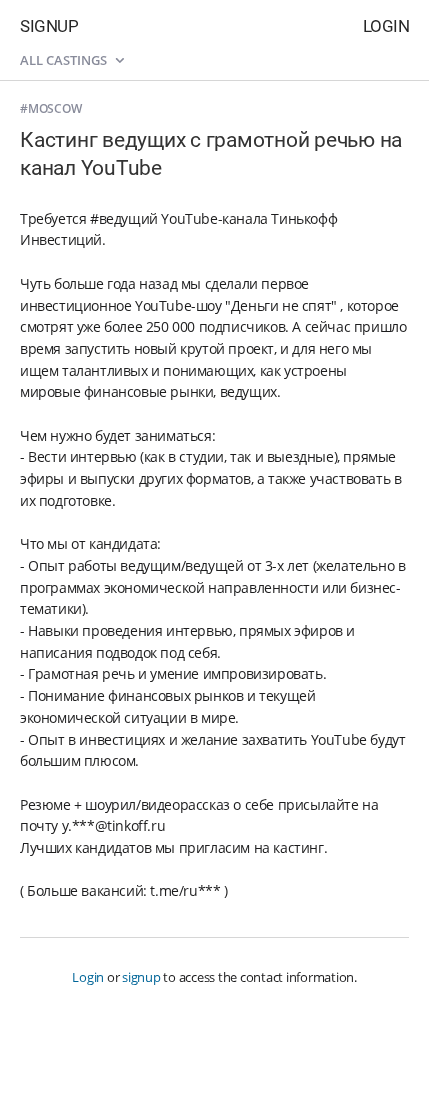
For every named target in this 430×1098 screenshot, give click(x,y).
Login (386, 26)
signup (141, 977)
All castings (65, 60)
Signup (49, 26)
